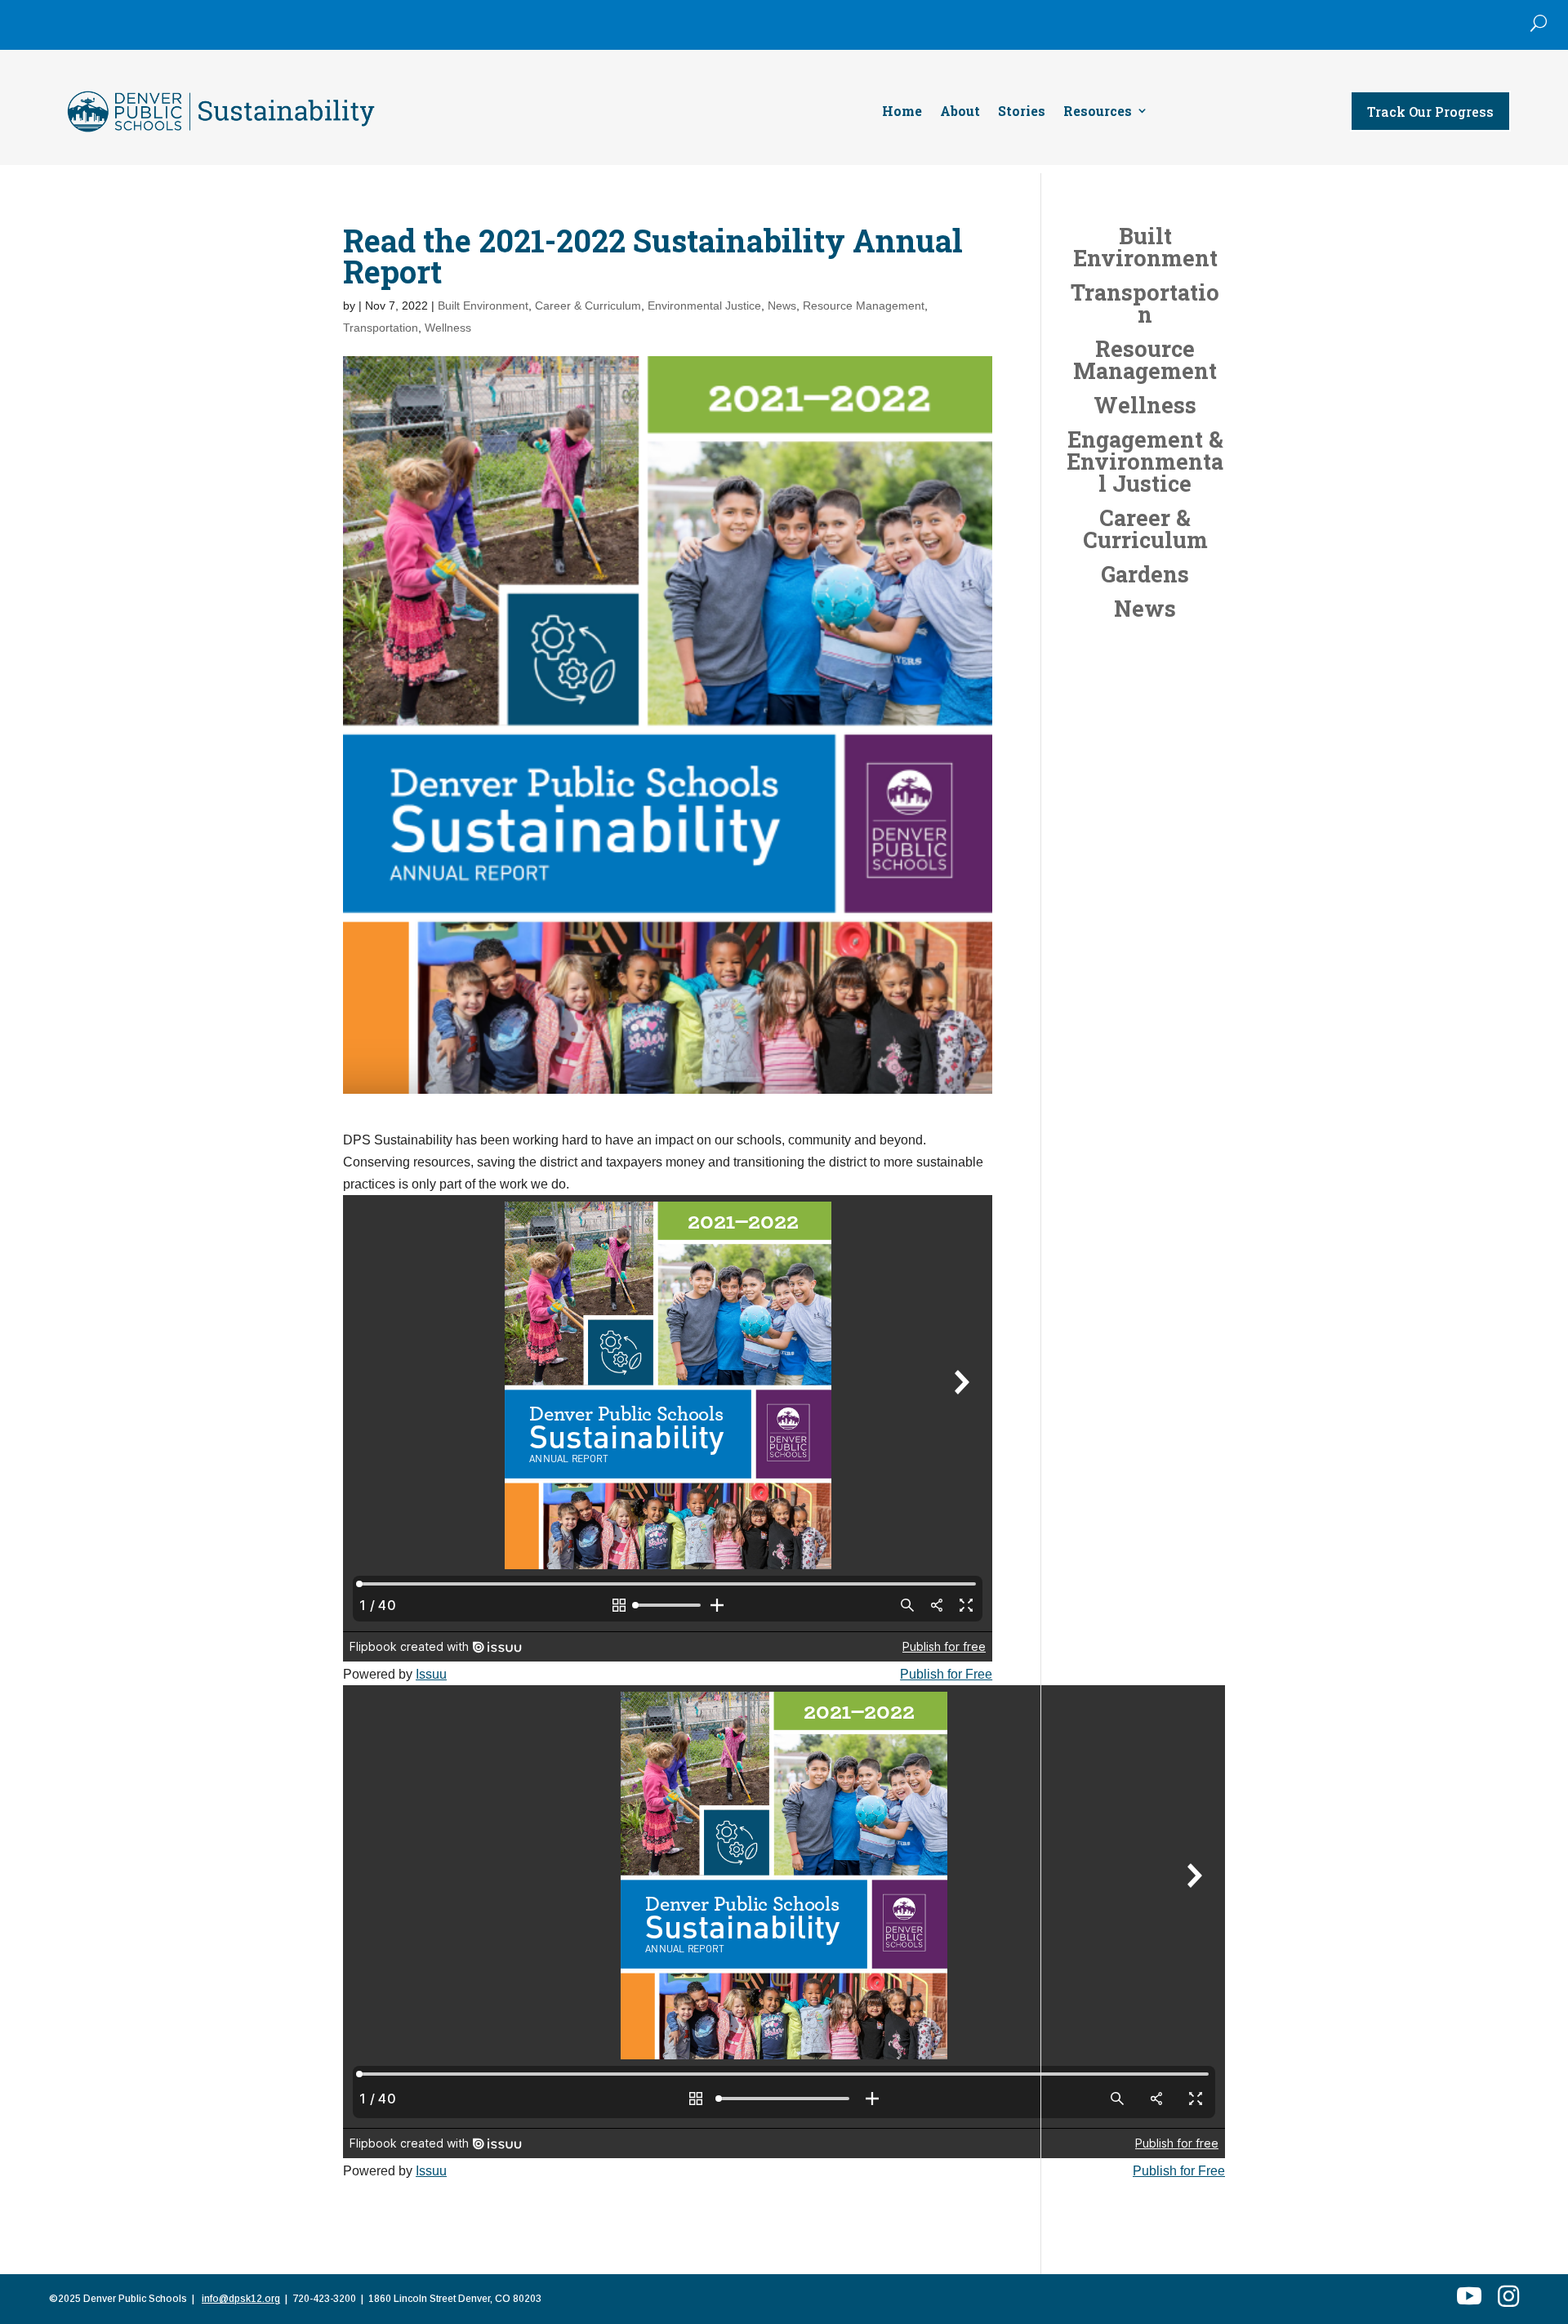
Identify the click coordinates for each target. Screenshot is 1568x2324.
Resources (1098, 112)
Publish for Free (946, 1674)
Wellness (448, 328)
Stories (1022, 112)
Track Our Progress (1430, 112)
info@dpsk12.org (241, 2299)
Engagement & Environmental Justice (1145, 461)
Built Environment (483, 306)
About (960, 112)
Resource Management (864, 306)
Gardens (1145, 574)
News (782, 306)
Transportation (381, 328)
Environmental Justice (704, 306)
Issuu (431, 1674)
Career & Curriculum (588, 306)
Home (902, 112)
